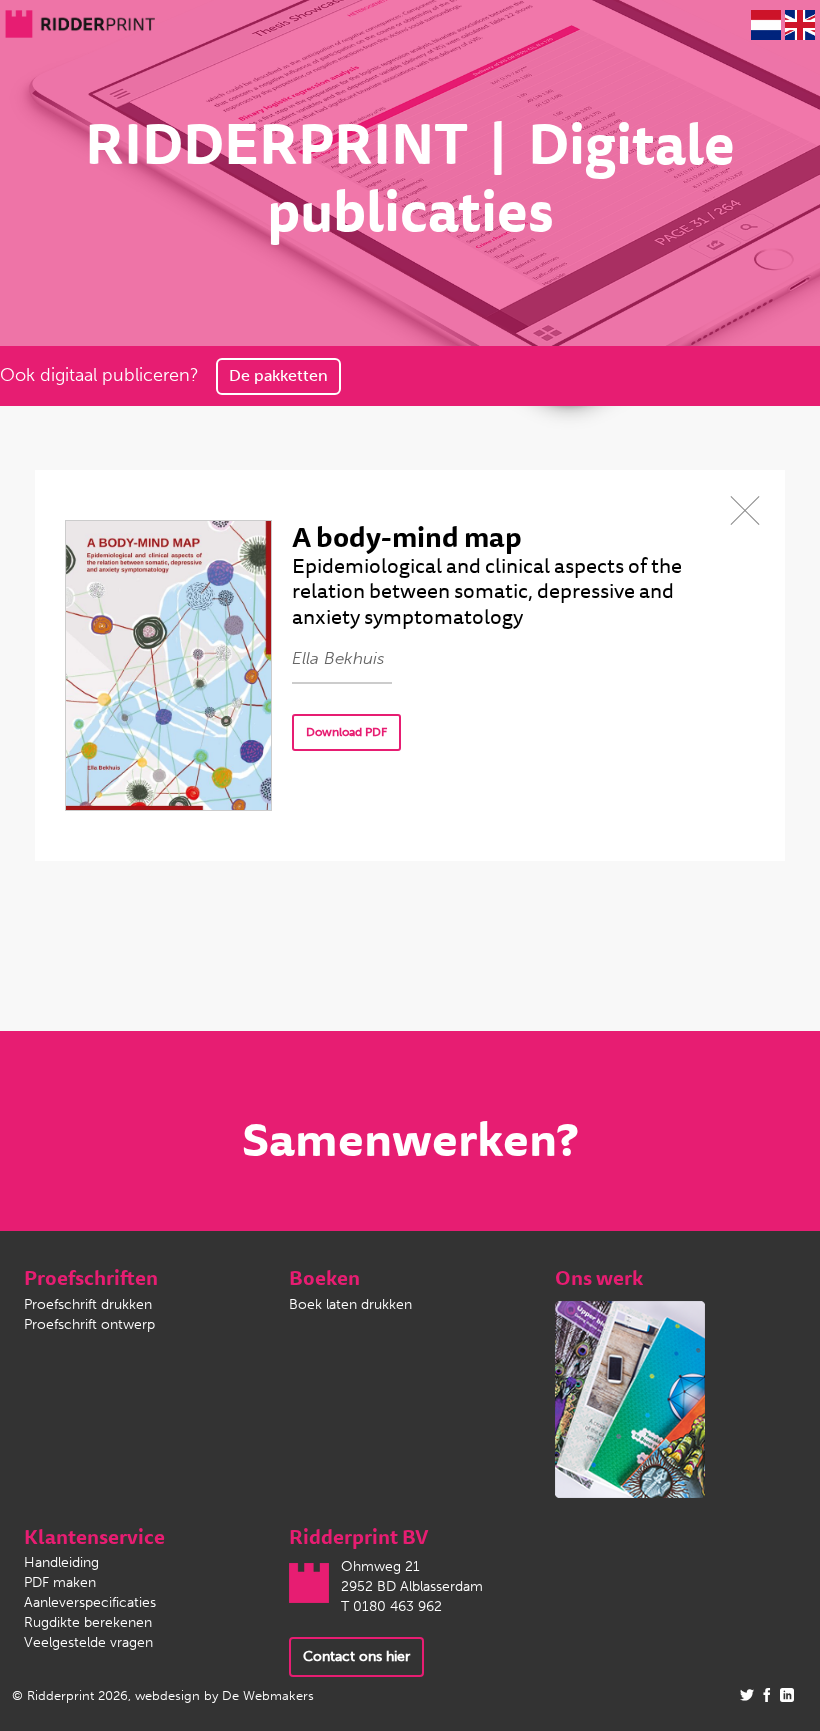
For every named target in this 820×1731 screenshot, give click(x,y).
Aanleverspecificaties (90, 1602)
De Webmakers (268, 1695)
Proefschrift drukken (88, 1304)
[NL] (766, 24)
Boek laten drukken (350, 1304)
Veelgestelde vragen (88, 1642)
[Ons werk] (630, 1398)
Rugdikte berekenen (88, 1622)
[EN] (800, 24)
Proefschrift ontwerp (89, 1324)
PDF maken (60, 1582)
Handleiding (61, 1562)
